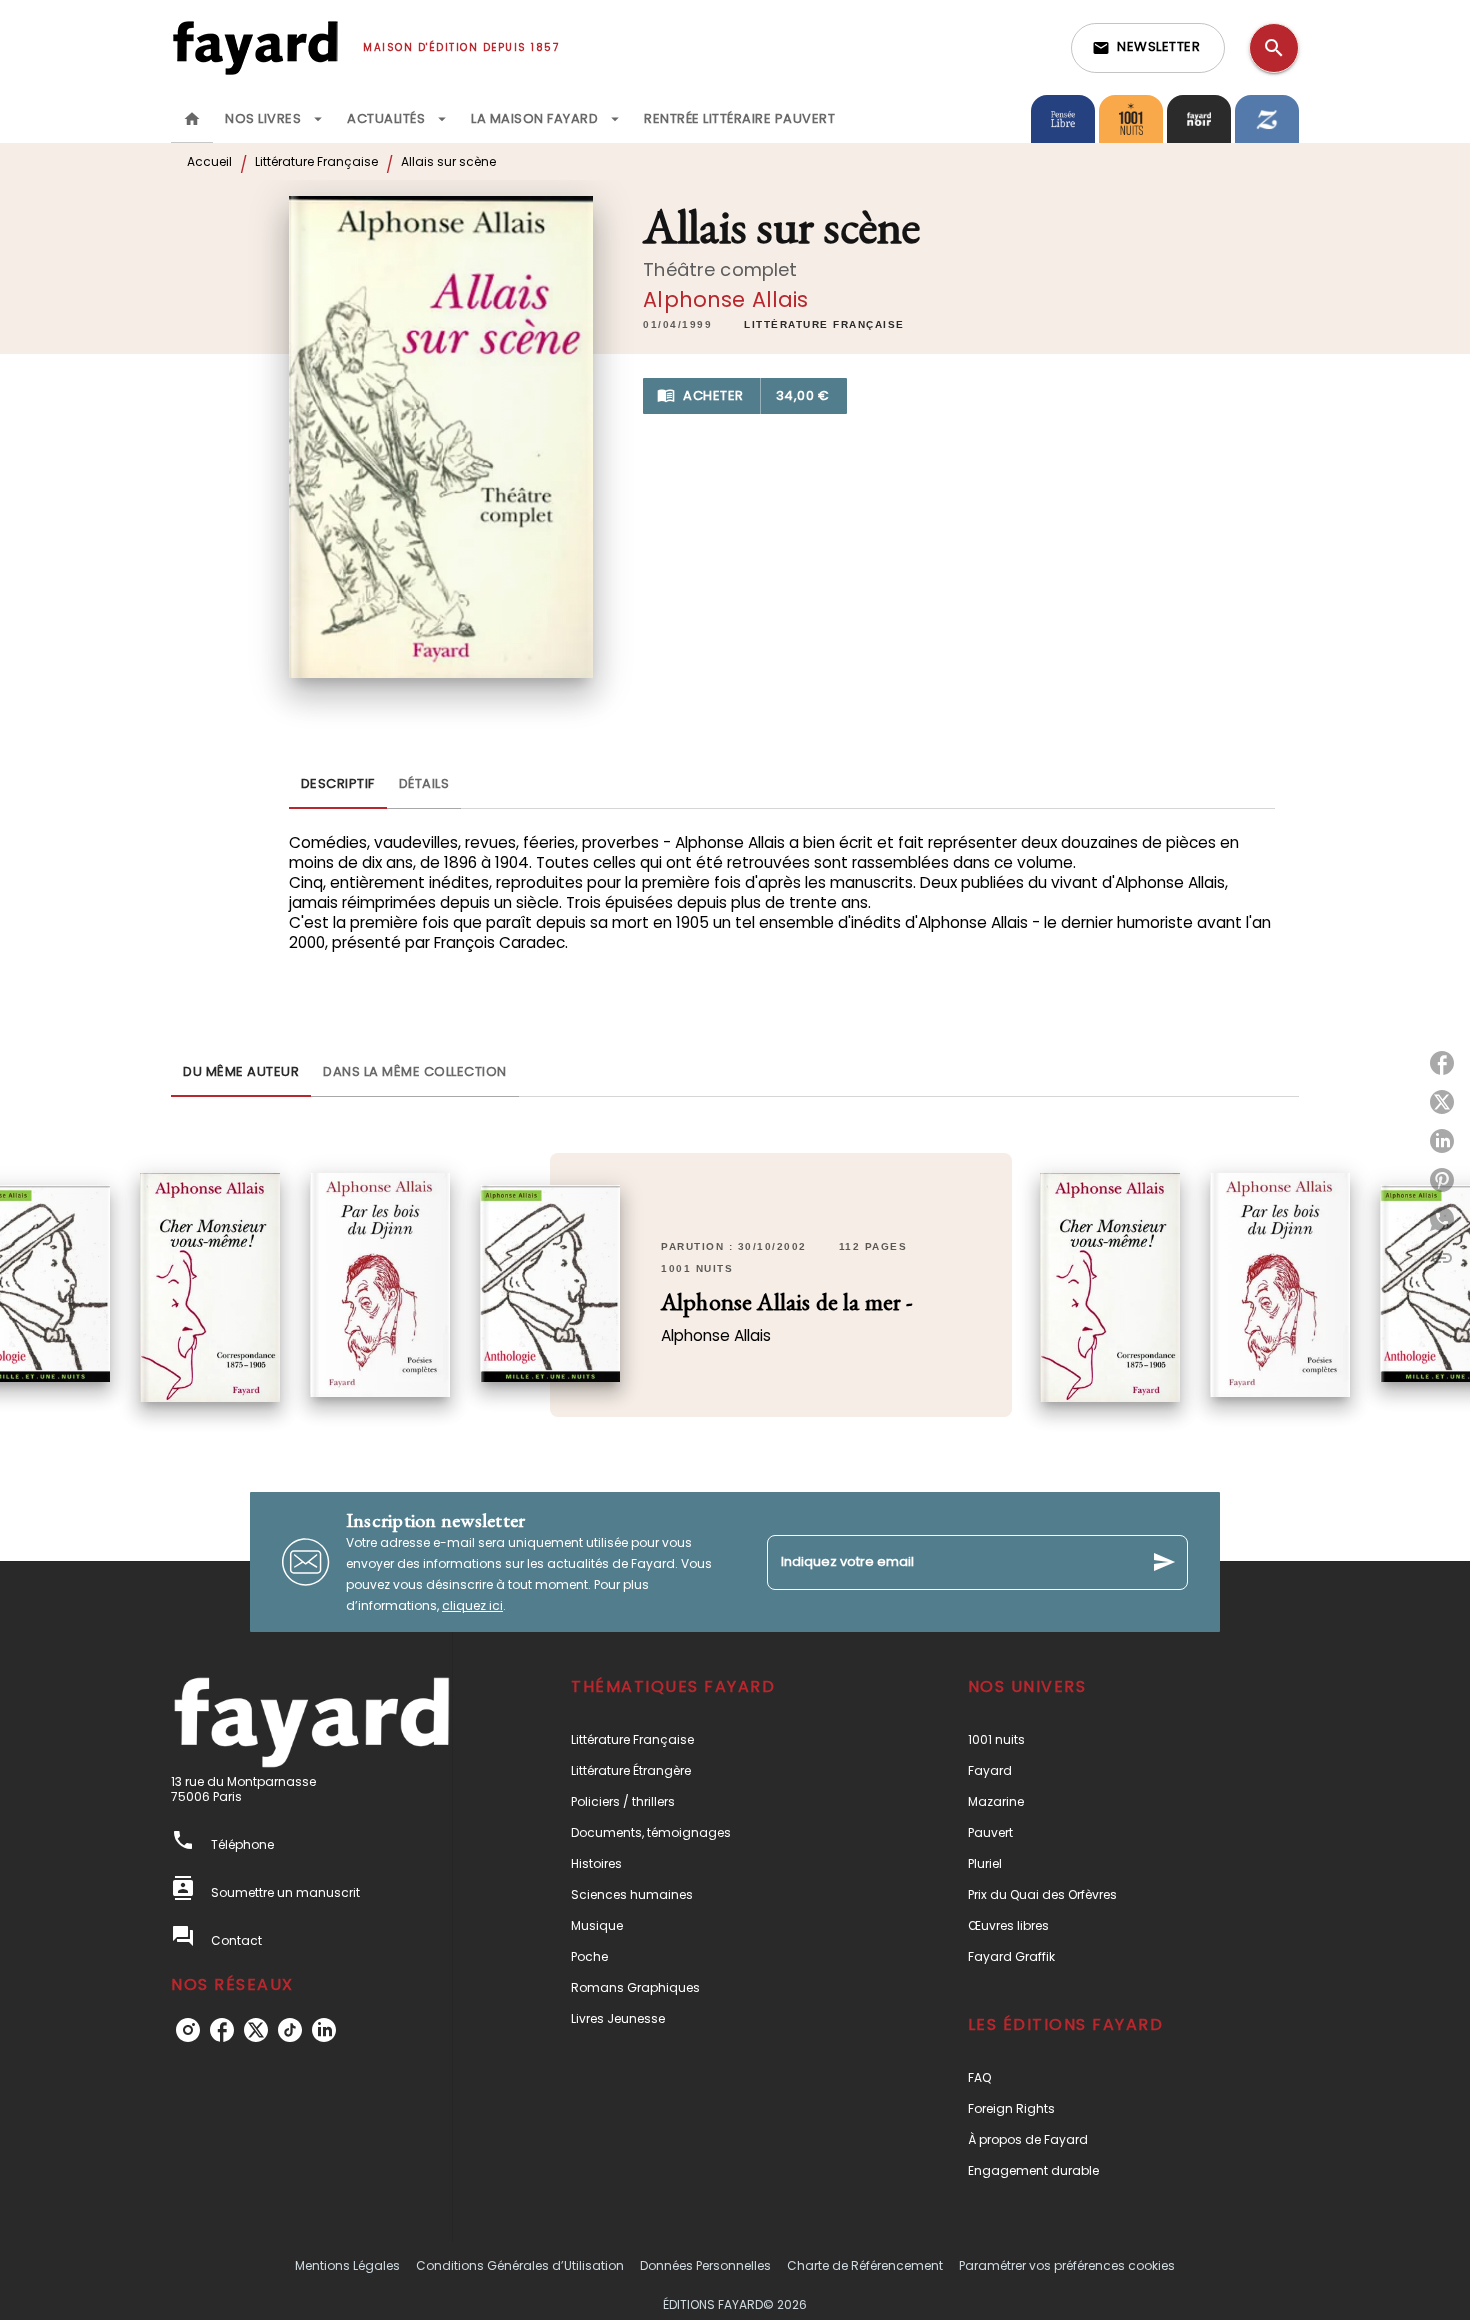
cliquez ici (472, 1605)
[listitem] (188, 2030)
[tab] (192, 119)
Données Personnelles (705, 2265)
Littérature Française (316, 161)
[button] (1148, 48)
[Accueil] (255, 47)
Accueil (209, 161)
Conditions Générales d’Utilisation (520, 2265)
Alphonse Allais (725, 299)
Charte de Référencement (865, 2265)
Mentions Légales (347, 2265)
